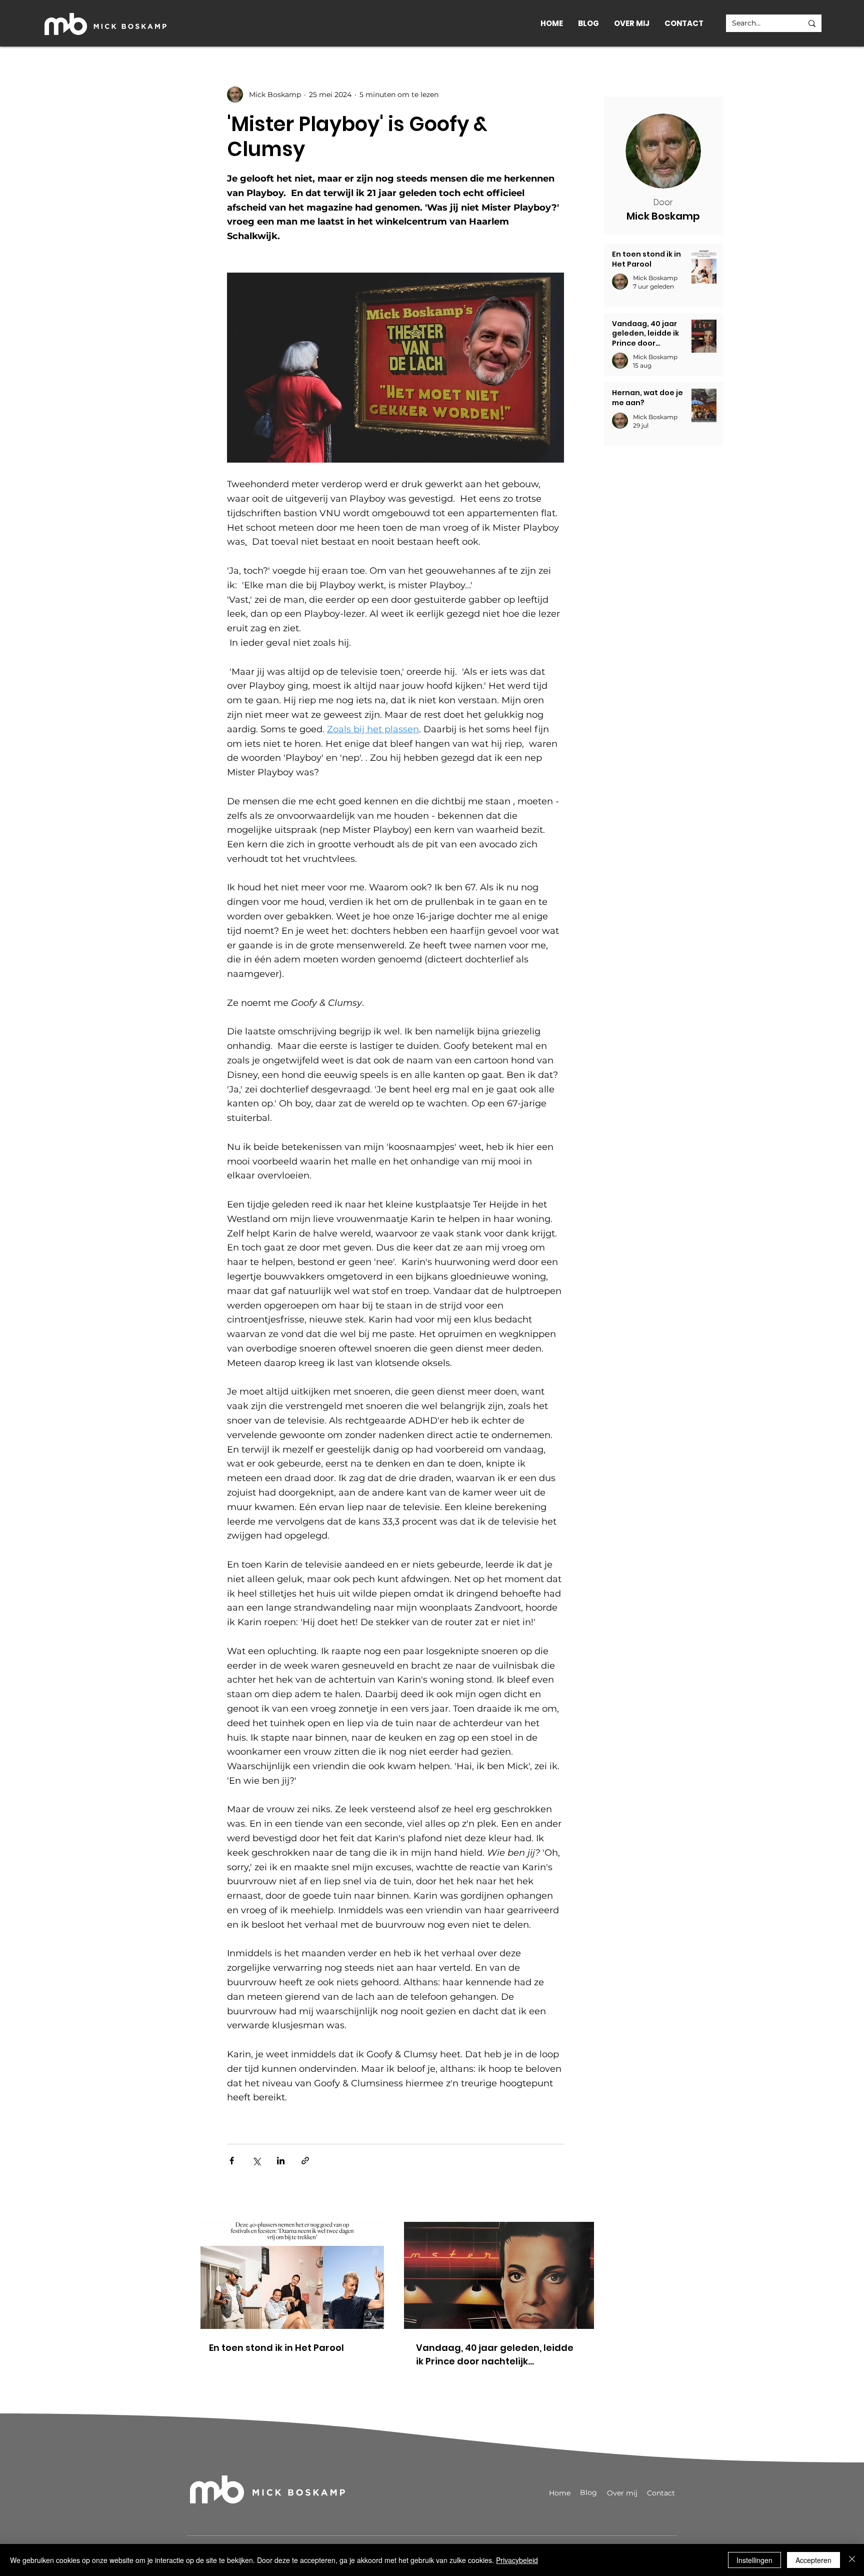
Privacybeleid (517, 2560)
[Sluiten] (852, 2560)
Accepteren (813, 2560)
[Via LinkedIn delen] (281, 2161)
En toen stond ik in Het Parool (276, 2348)
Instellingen (754, 2560)
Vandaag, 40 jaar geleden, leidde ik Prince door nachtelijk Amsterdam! (495, 2355)
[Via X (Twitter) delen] (256, 2161)
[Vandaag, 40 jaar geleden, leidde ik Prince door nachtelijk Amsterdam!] (499, 2275)
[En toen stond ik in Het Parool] (292, 2275)
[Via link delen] (305, 2161)
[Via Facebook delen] (232, 2161)
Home (560, 2493)
